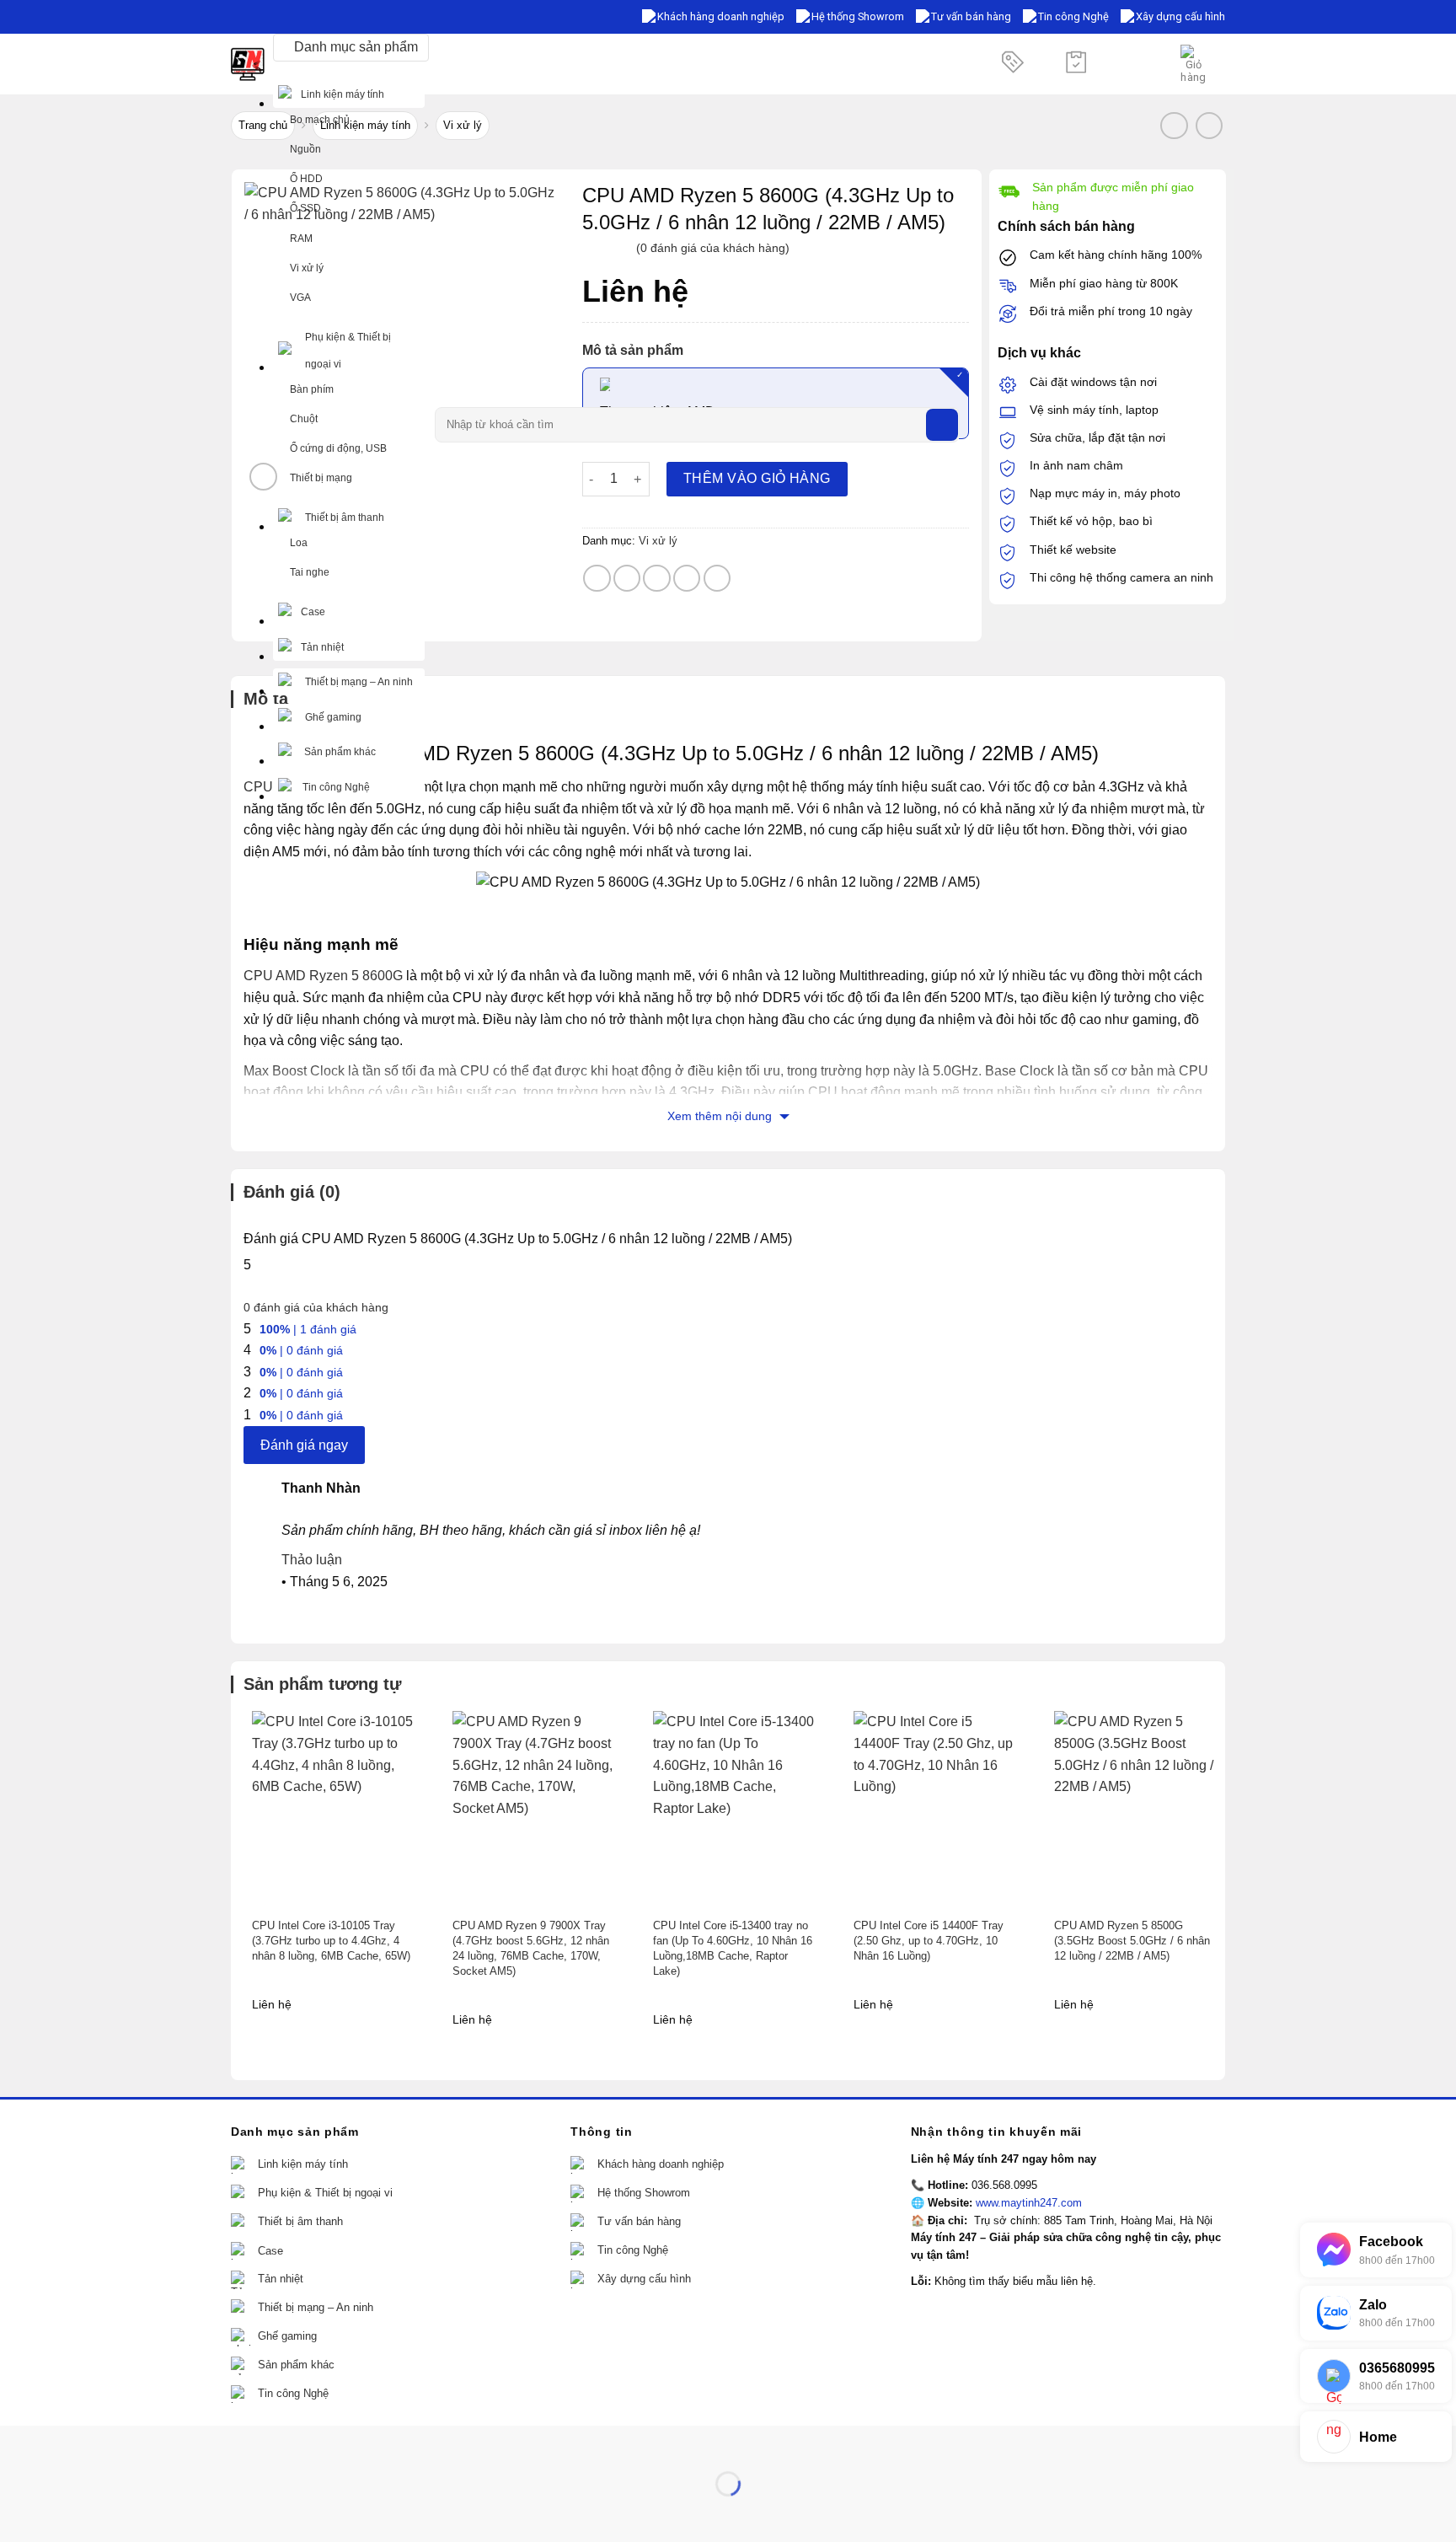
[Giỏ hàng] (1194, 64)
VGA (300, 298)
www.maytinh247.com (1029, 2203)
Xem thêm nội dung (721, 1116)
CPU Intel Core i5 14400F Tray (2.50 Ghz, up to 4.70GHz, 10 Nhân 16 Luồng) (929, 1941)
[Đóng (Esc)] (16, 2442)
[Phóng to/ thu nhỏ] (66, 2442)
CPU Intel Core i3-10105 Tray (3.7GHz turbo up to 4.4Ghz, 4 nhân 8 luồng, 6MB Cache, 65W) (331, 1941)
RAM (301, 239)
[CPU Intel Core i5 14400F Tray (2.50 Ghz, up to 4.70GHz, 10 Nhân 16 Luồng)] (935, 1809)
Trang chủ (263, 125)
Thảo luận (312, 1560)
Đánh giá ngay (304, 1445)
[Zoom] (263, 477)
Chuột (304, 419)
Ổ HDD (306, 179)
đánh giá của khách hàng (316, 1307)
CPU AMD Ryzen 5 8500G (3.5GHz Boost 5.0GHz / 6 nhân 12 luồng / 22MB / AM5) (1132, 1941)
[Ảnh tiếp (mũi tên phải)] (66, 2513)
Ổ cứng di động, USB (338, 448)
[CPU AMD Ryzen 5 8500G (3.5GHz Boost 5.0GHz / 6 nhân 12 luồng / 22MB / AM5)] (1136, 1809)
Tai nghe (310, 572)
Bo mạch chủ (320, 120)
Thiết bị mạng (321, 478)
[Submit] (942, 425)
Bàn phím (312, 389)
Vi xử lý (307, 268)
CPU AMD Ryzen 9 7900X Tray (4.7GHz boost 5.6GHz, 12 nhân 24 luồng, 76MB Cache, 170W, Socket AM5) (531, 1948)
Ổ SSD (305, 208)
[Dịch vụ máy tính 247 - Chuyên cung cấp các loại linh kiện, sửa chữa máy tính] (248, 64)
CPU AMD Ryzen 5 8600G (323, 976)
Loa (299, 543)
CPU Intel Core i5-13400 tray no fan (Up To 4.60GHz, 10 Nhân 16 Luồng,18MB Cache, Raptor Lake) (733, 1948)
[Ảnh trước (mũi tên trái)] (16, 2513)
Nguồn (305, 149)
